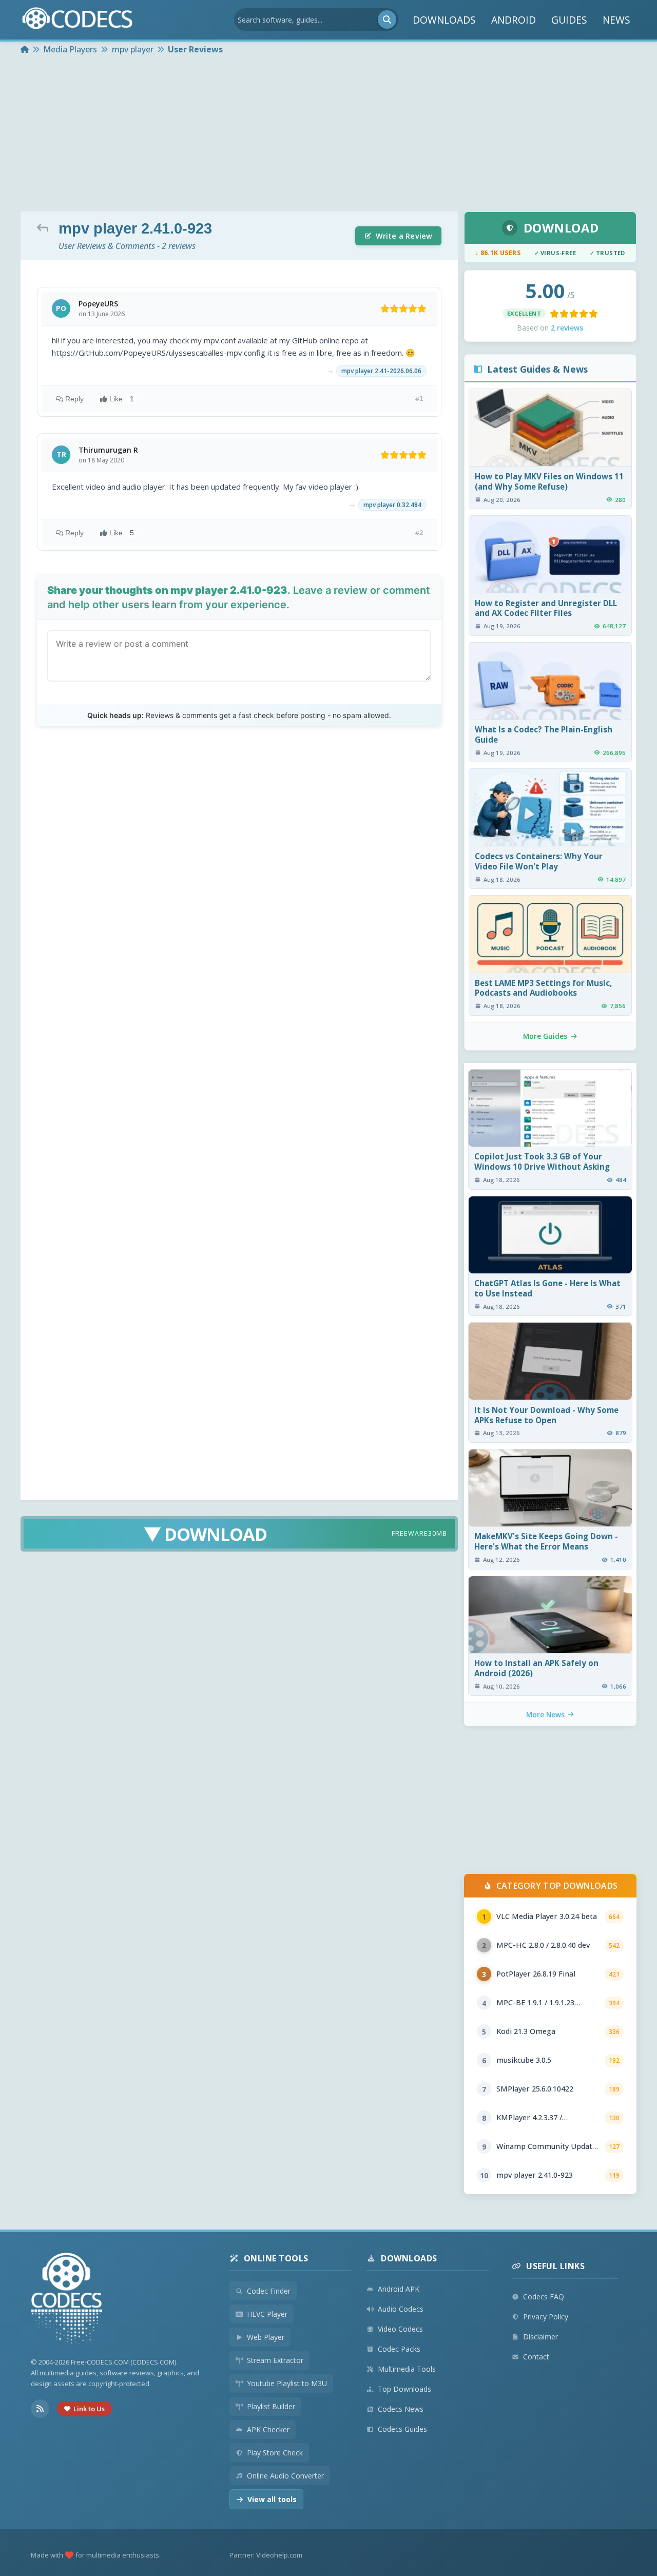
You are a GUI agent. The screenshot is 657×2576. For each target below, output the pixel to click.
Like (122, 399)
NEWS (616, 20)
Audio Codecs (401, 2309)
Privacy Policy (546, 2317)
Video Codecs (400, 2329)
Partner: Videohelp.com (266, 2555)
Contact (536, 2357)
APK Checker (268, 2429)
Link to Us (89, 2409)
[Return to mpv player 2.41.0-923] (45, 227)
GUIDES (569, 20)
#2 (419, 532)
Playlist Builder (271, 2406)
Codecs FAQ (544, 2297)
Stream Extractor (275, 2360)
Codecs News (401, 2409)
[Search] (387, 20)
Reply (74, 399)
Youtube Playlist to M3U (287, 2383)
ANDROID (514, 20)
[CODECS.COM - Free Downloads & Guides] (67, 2300)
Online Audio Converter (285, 2476)
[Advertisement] (328, 134)
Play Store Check (275, 2453)
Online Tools (276, 2258)
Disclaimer (540, 2337)
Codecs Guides (402, 2429)
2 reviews (567, 328)
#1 (419, 399)
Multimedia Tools (407, 2369)
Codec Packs (399, 2349)
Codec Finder (269, 2291)
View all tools (272, 2499)
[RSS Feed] (40, 2409)
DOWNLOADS (444, 20)
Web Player (266, 2337)
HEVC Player (267, 2314)
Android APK (399, 2289)
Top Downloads (404, 2389)
